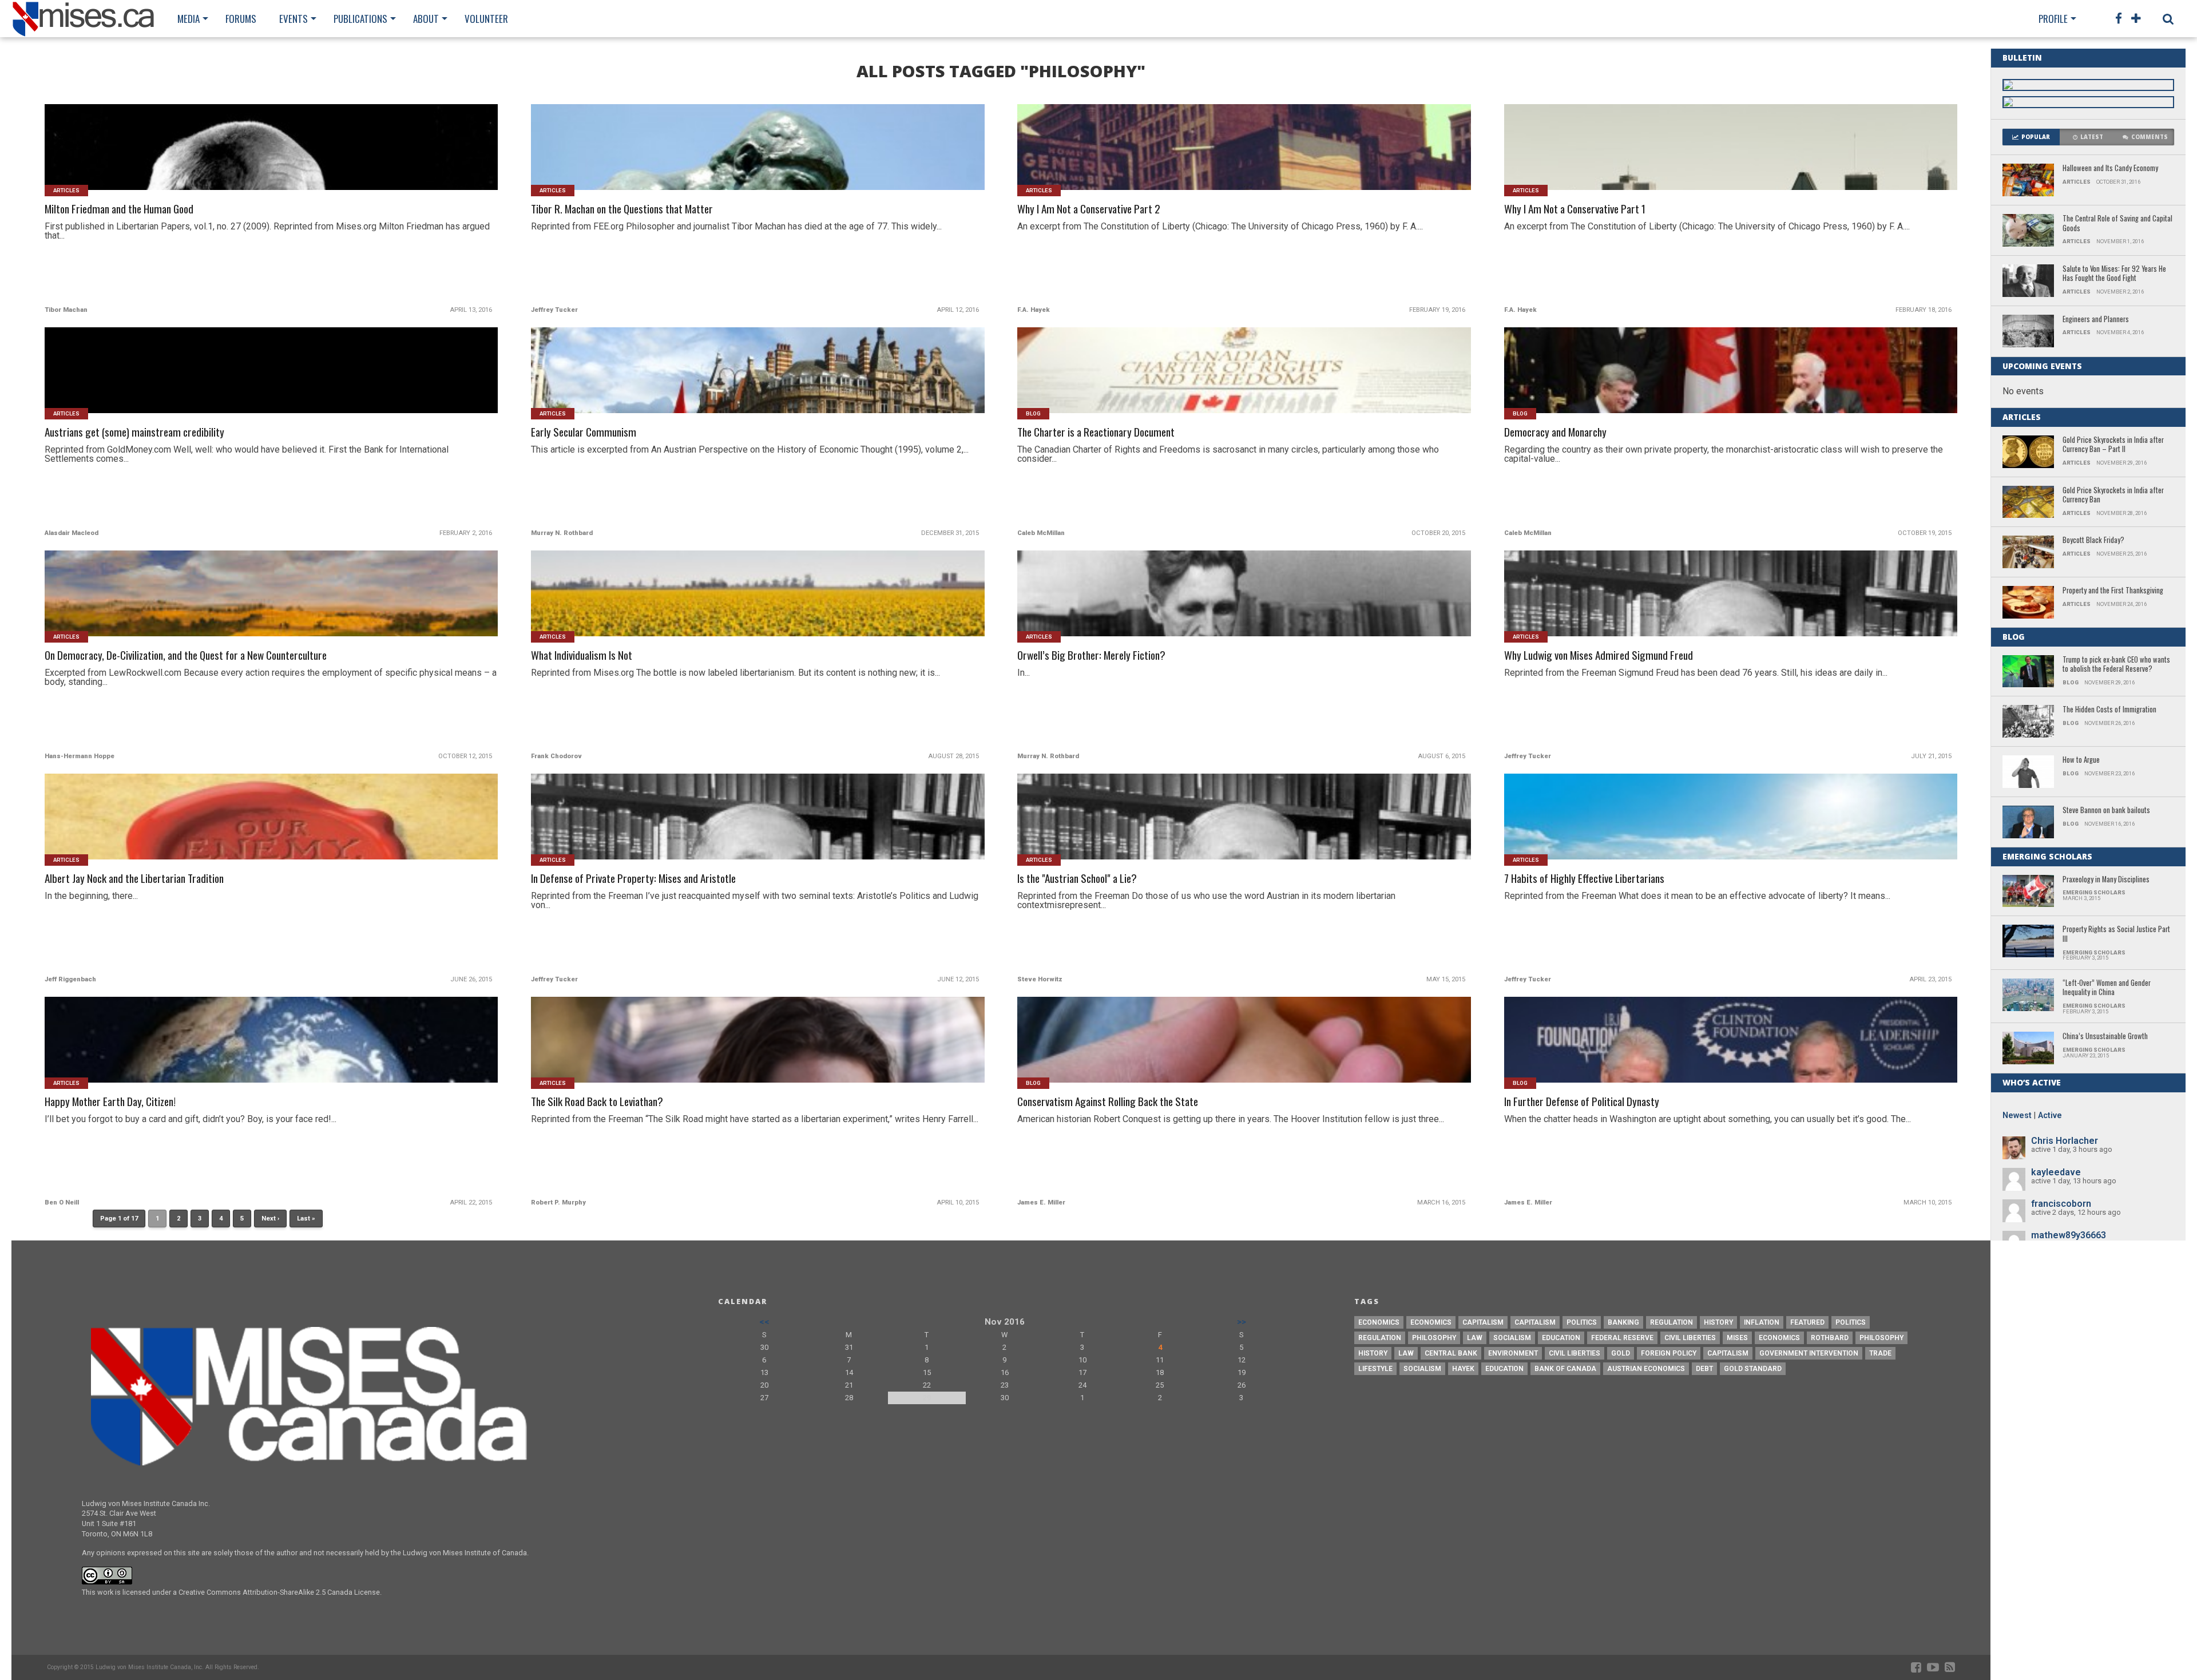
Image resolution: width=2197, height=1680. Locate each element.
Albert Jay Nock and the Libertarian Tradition (134, 879)
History (1718, 1322)
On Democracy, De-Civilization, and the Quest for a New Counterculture (186, 655)
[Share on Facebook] (247, 161)
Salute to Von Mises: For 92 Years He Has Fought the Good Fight (2114, 274)
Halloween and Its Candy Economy (2110, 169)
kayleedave (2056, 1172)
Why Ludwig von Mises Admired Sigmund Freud (1599, 655)
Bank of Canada (1565, 1369)
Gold (1621, 1353)
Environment (1513, 1353)
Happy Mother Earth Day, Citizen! (110, 1102)
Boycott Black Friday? (2093, 540)
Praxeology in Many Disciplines (2106, 880)
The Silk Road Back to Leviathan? (597, 1102)
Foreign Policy (1669, 1353)
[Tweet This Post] (271, 161)
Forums (241, 19)
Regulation (1671, 1322)
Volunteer (486, 19)
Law (1475, 1338)
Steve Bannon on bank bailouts (2106, 811)
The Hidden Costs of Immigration (2109, 710)
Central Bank (1451, 1353)
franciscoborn (2061, 1204)
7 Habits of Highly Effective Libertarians (1584, 879)
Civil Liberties (1690, 1338)
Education (1561, 1338)
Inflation (1762, 1322)
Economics (1379, 1322)
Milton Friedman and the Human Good (119, 209)
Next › (270, 1219)
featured (1807, 1322)
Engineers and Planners (2096, 320)
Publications (360, 19)
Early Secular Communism (584, 432)
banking (1623, 1322)
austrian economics (1646, 1369)
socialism (1422, 1369)
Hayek (1463, 1369)
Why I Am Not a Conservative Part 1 (1575, 209)
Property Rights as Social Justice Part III (2116, 934)
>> (1242, 1322)
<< (764, 1322)
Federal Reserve (1622, 1338)
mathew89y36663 (2069, 1235)
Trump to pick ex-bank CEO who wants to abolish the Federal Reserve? (2116, 665)
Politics (1582, 1322)
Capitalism (1483, 1322)
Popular (2036, 137)
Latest (2092, 137)
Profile (2053, 19)
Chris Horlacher (2065, 1141)
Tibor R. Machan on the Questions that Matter (622, 209)
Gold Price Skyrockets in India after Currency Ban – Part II (2113, 445)
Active (2050, 1116)
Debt (1704, 1369)
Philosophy (1434, 1338)
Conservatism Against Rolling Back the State (1108, 1102)
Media (189, 19)
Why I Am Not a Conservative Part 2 (1089, 209)
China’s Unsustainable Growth (2105, 1037)
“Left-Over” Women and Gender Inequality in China (2107, 988)
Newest (2017, 1116)
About (426, 19)
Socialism (1512, 1338)
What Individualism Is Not (582, 655)
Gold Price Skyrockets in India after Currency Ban (2113, 495)
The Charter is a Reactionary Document (1096, 432)
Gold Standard (1753, 1369)
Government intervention (1809, 1353)
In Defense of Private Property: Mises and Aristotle (633, 879)
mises (1737, 1338)
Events (294, 19)
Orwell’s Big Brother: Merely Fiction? (1091, 655)
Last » (306, 1219)
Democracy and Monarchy (1555, 432)
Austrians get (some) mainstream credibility (134, 432)
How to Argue (2081, 760)
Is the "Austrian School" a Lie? (1077, 879)
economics (1779, 1338)
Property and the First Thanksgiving (2113, 591)
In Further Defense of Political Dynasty (1582, 1102)
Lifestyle (1375, 1369)
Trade (1880, 1353)
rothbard (1830, 1338)
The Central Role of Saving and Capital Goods (2117, 223)
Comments (2150, 137)
